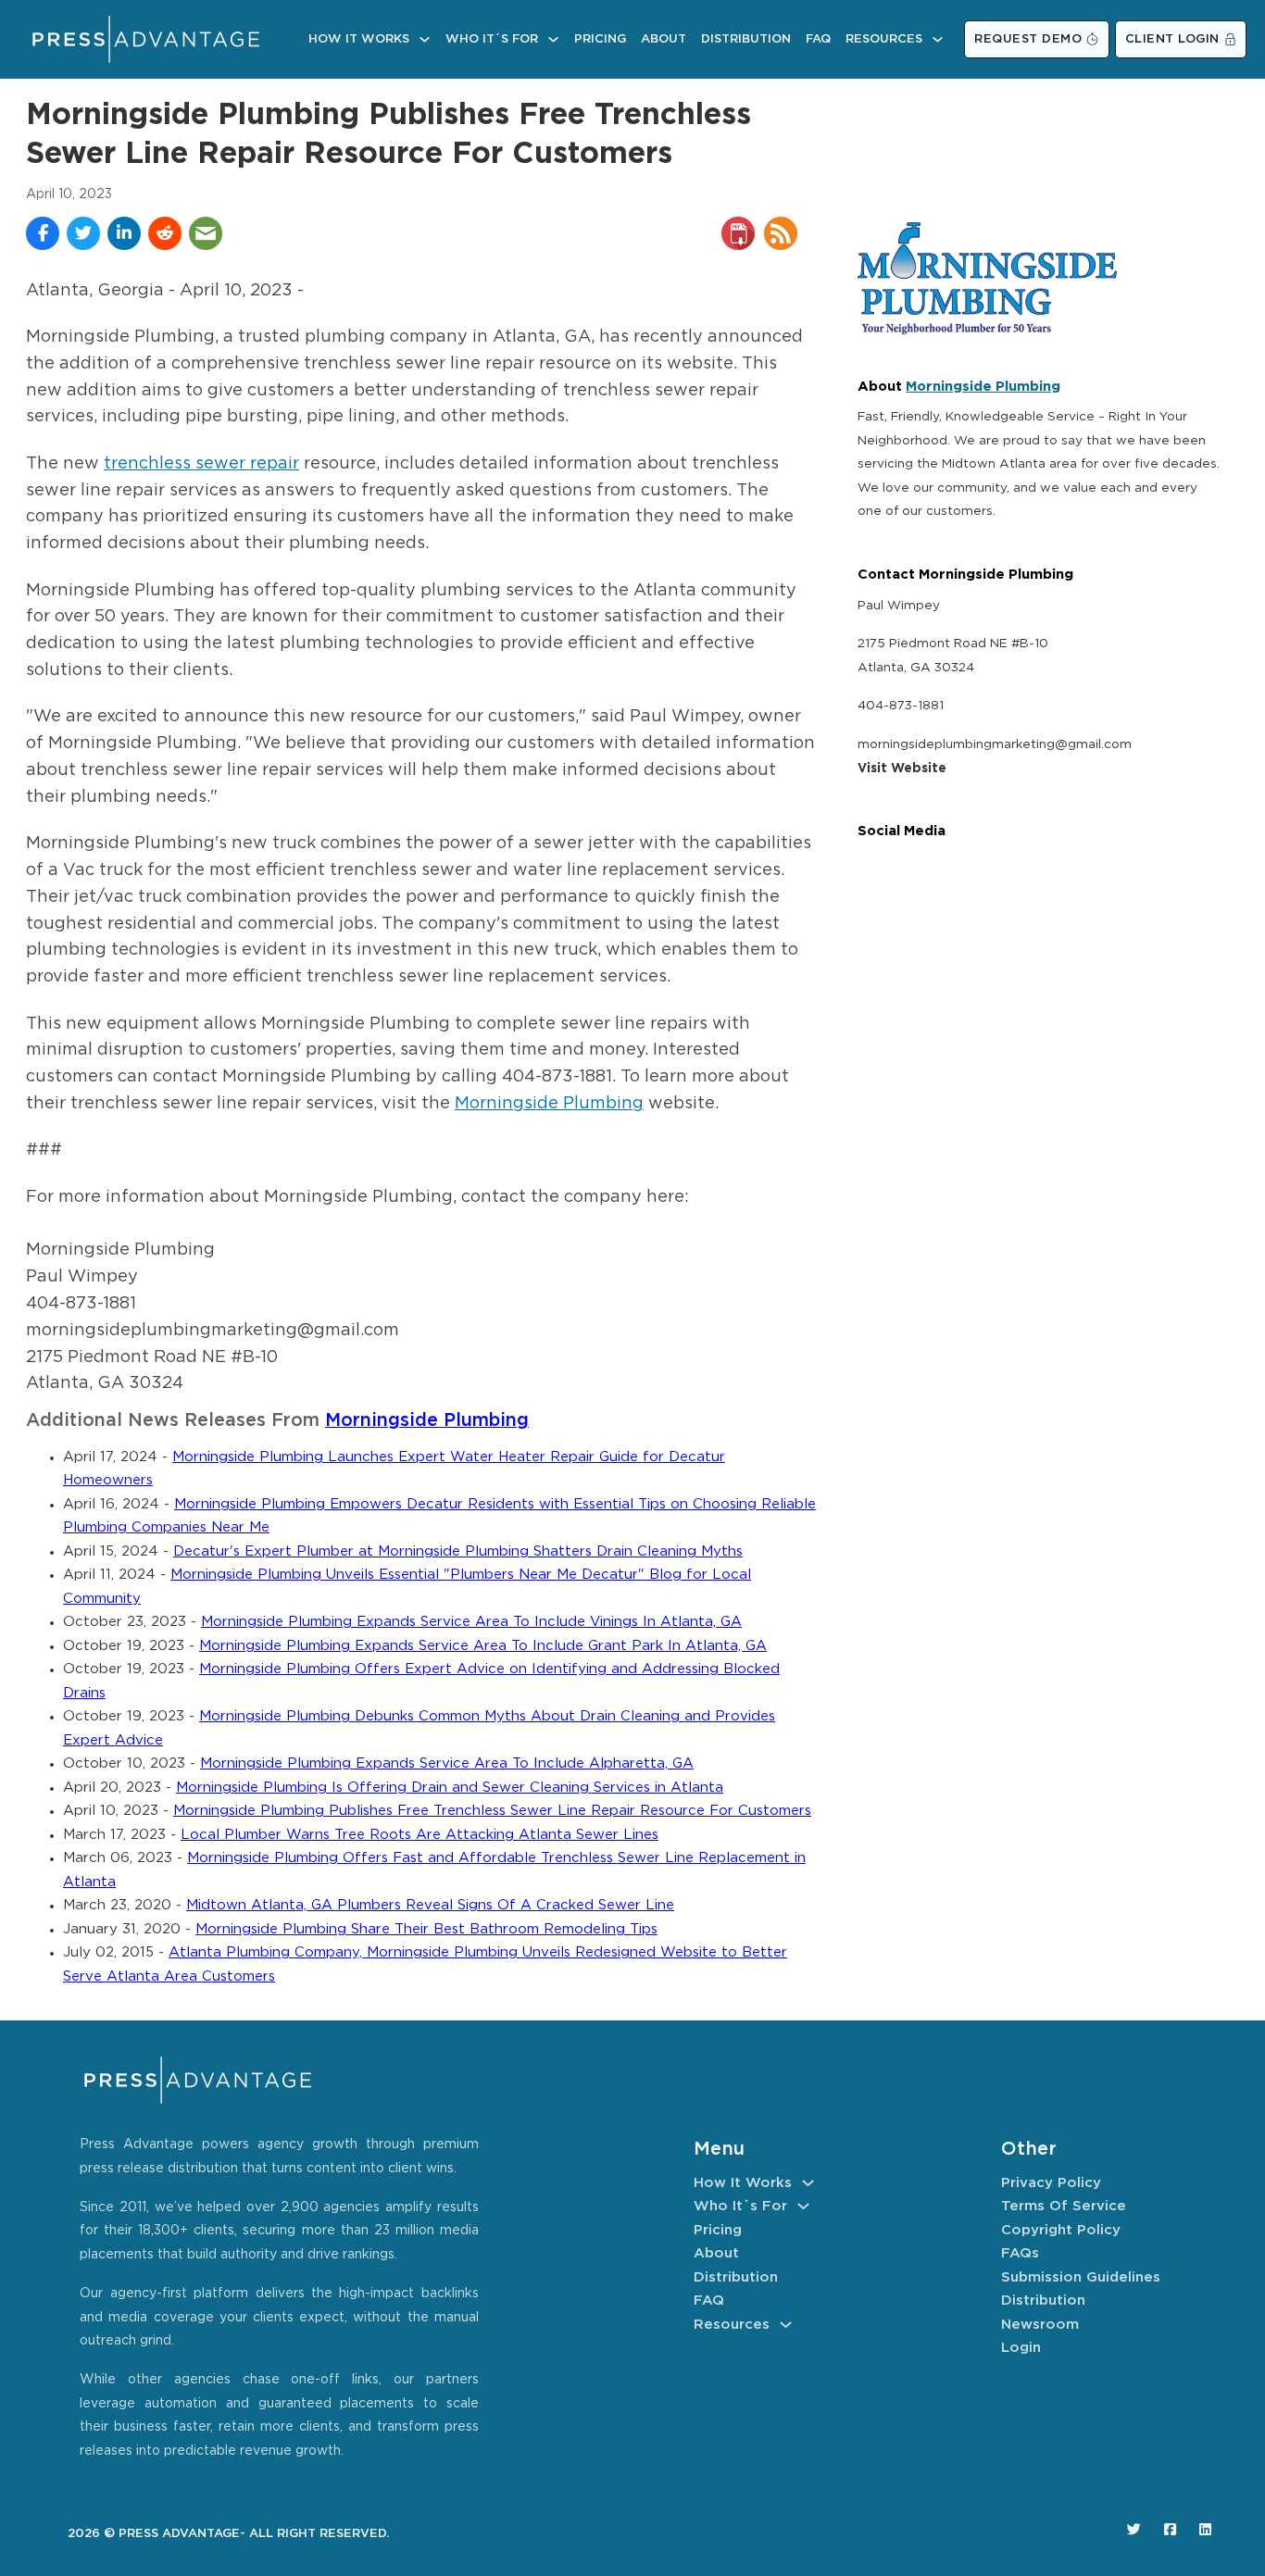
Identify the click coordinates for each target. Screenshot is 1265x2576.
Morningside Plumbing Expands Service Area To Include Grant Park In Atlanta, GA (483, 1646)
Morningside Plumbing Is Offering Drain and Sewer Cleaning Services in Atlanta (450, 1788)
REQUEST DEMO (1028, 39)
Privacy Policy (1051, 2183)
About (664, 39)
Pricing (600, 39)
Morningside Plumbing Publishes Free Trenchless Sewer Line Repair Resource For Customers (492, 1811)
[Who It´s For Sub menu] (553, 39)
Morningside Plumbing (549, 1104)
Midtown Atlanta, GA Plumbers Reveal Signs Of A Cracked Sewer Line (430, 1905)
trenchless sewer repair (201, 464)
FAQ (818, 39)
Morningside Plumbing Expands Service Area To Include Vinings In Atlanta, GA (471, 1622)
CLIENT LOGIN (1172, 39)
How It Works (359, 39)
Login (1021, 2348)
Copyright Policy (1061, 2230)
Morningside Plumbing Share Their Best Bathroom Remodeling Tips (426, 1929)
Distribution (746, 39)
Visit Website (902, 769)
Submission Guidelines (1081, 2277)
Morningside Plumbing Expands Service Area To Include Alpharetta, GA (447, 1763)
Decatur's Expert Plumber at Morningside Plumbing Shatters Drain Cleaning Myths (458, 1551)
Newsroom (1040, 2325)
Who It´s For (492, 39)
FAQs (1020, 2253)
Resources (884, 39)
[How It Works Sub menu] (425, 39)
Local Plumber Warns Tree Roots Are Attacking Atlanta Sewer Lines (420, 1835)
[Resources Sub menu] (938, 39)
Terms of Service (1064, 2206)
